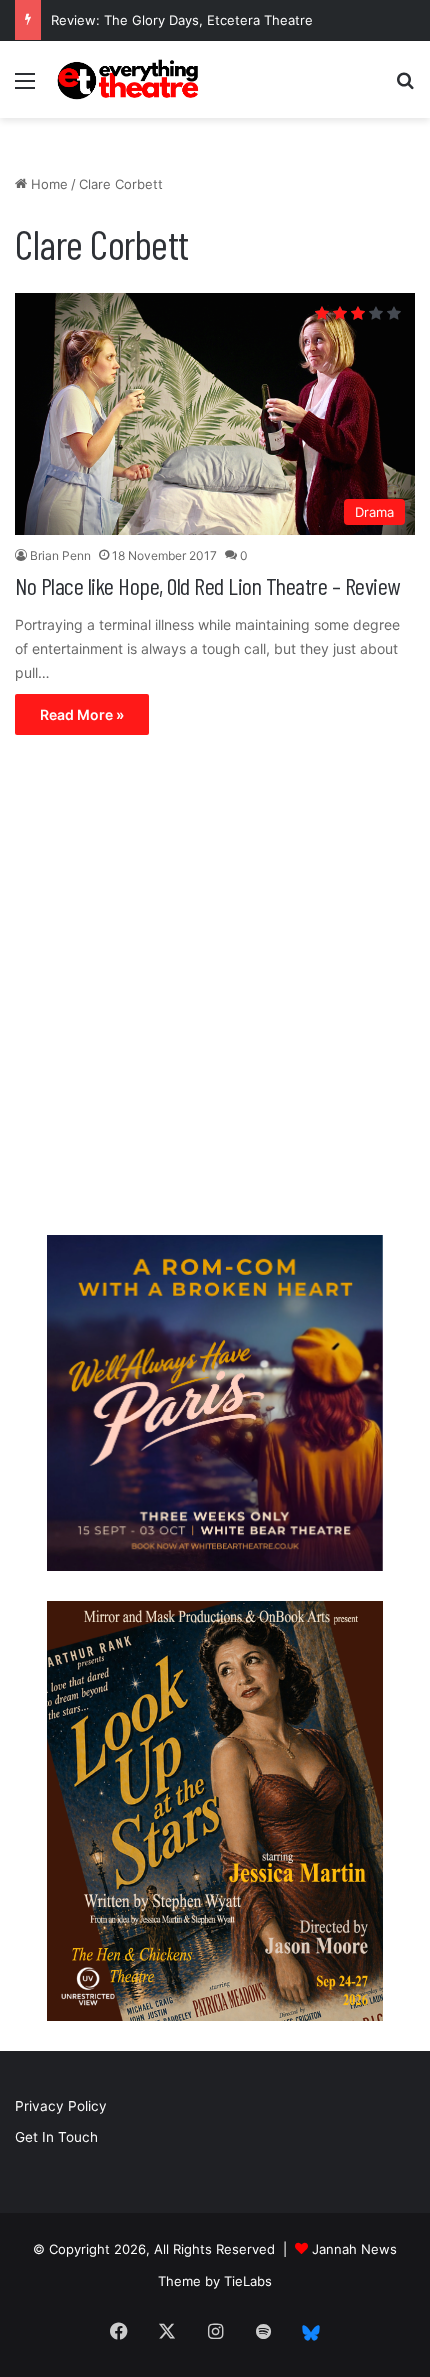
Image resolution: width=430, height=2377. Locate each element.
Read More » (82, 714)
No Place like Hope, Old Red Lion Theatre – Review (207, 585)
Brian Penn (60, 555)
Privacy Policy (61, 2106)
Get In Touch (56, 2137)
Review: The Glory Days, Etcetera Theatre (182, 20)
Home (47, 184)
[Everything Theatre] (130, 79)
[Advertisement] (215, 990)
